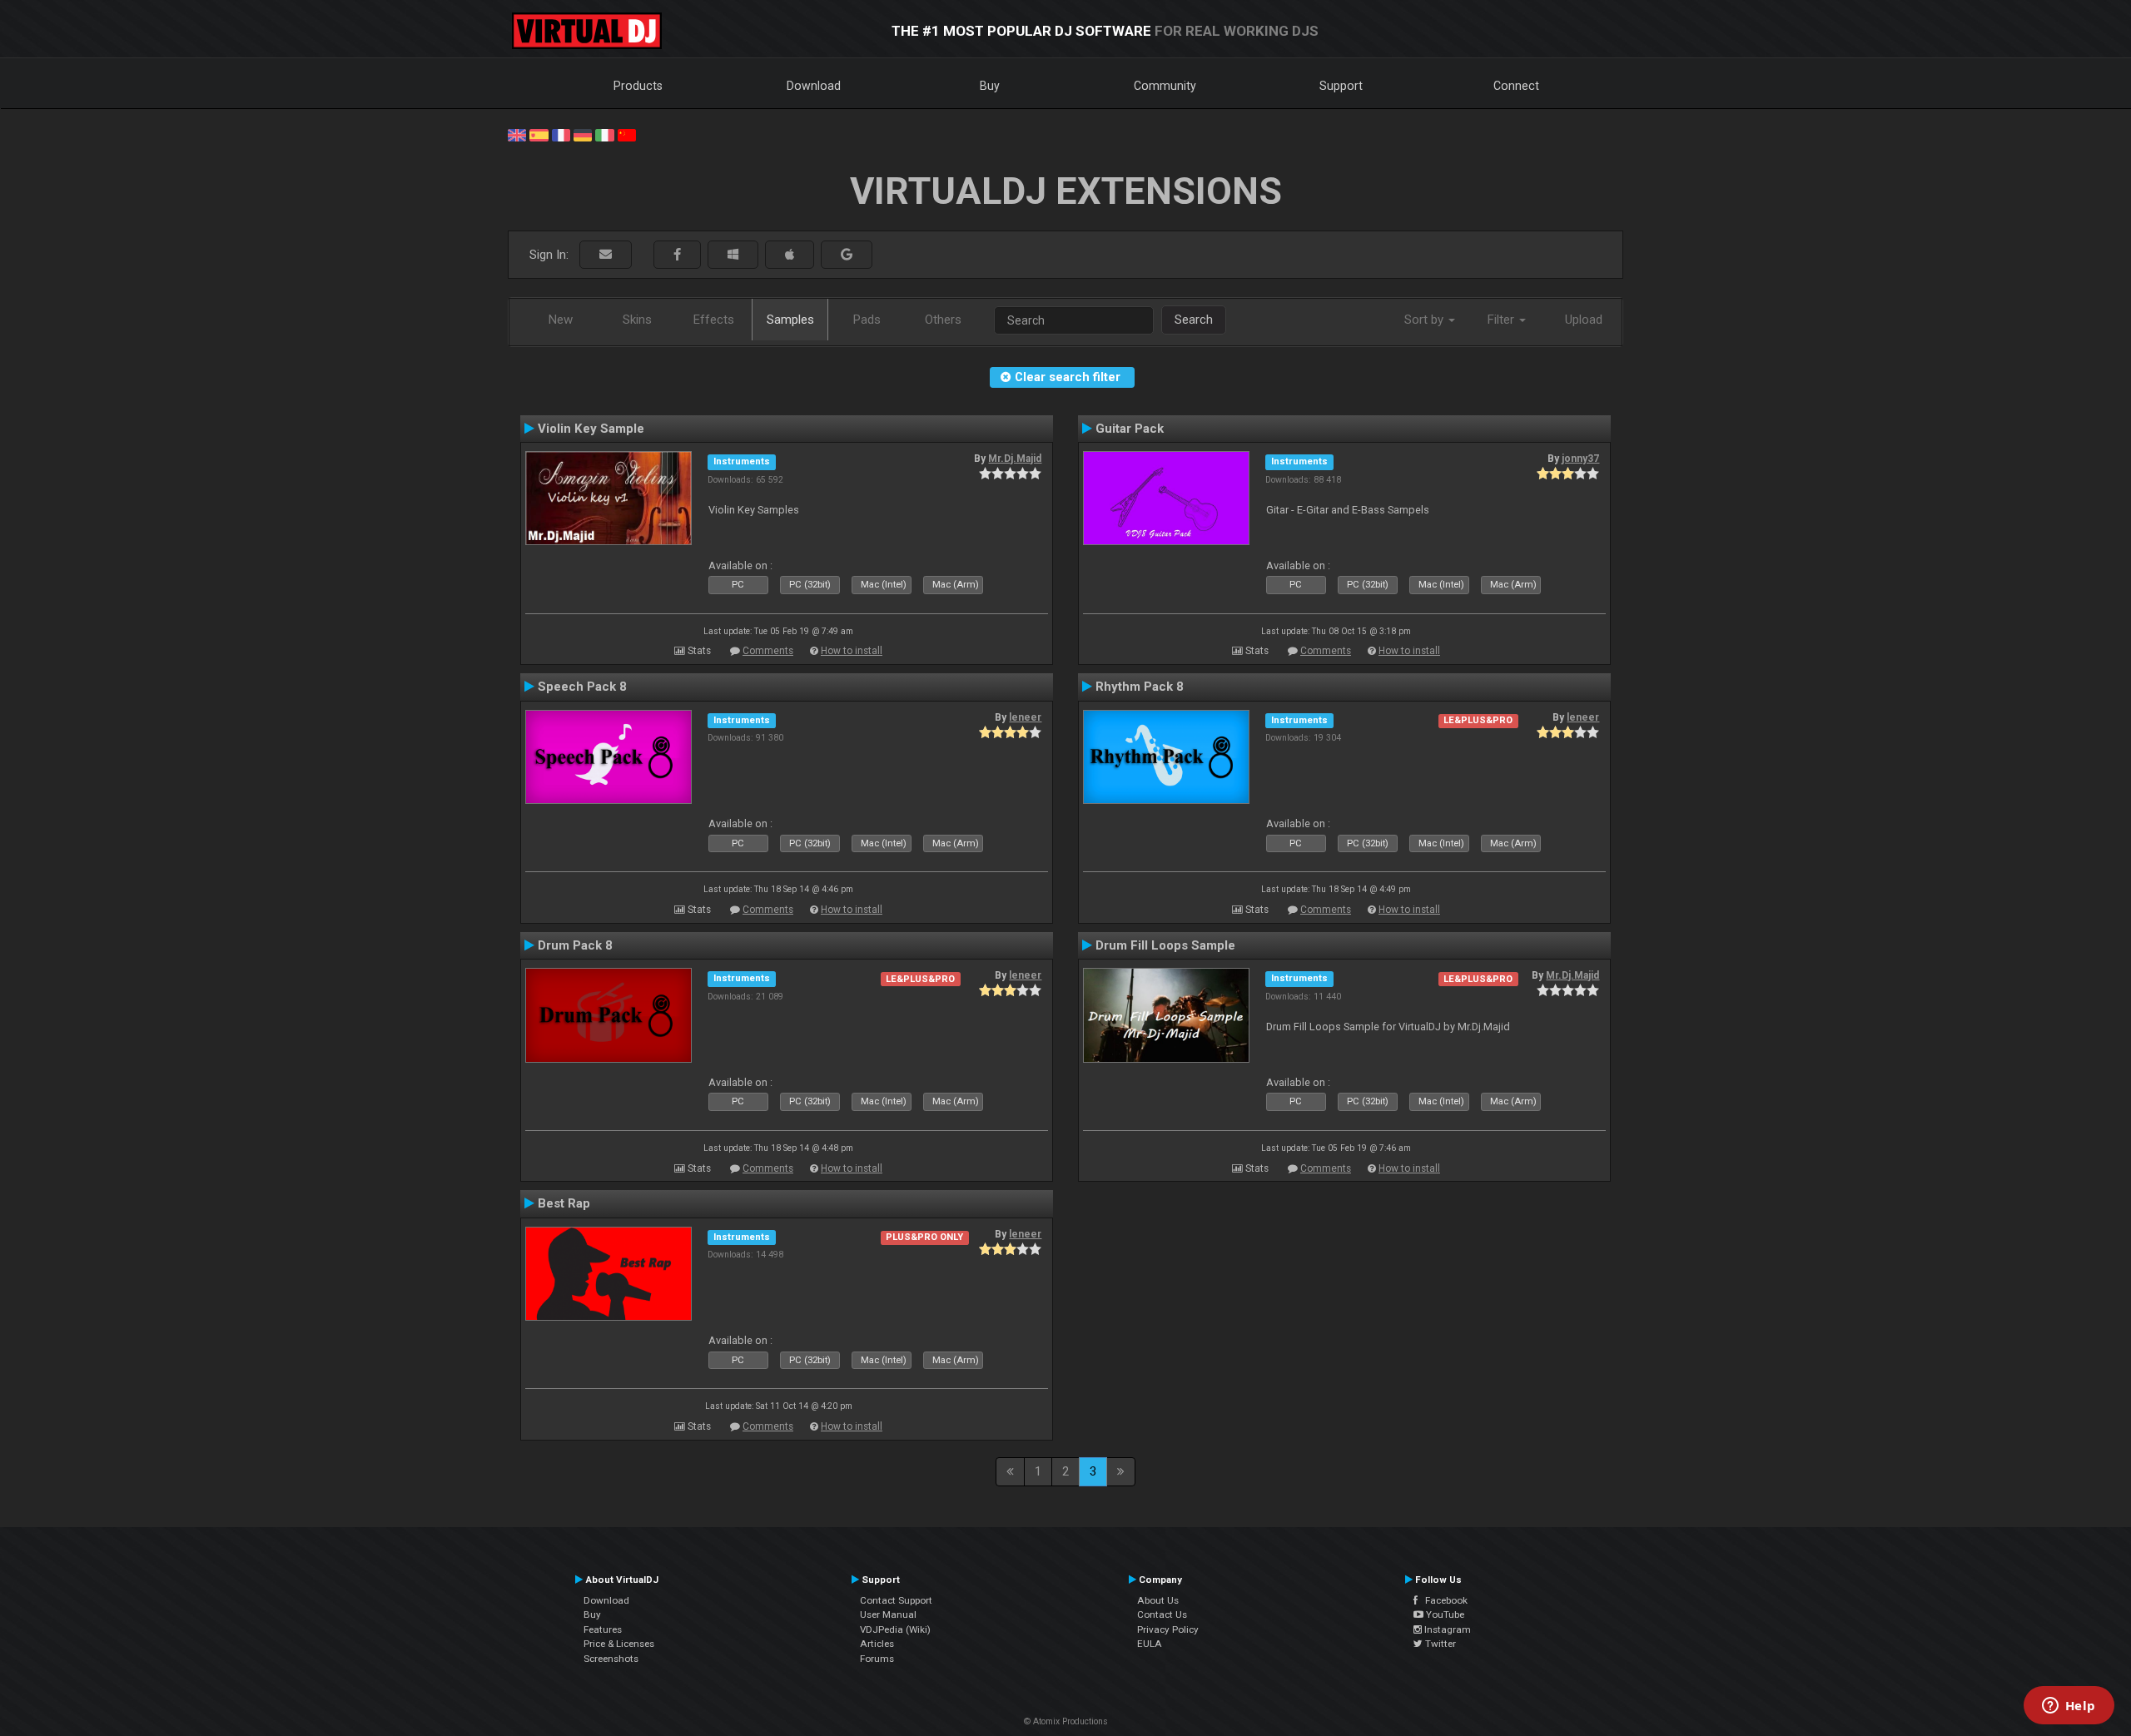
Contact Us (1162, 1614)
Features (603, 1629)
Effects (714, 320)
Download (814, 86)
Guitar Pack (1130, 429)
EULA (1150, 1644)
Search (1194, 320)
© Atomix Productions (1066, 1721)
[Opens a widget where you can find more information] (2069, 1707)
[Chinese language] (627, 134)
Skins (637, 320)
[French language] (561, 134)
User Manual (888, 1614)
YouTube (1444, 1614)
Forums (877, 1659)
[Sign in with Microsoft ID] (733, 255)
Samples (790, 320)
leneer (1025, 717)
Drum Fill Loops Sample (1165, 945)
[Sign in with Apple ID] (790, 255)
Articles (877, 1644)
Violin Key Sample (591, 429)
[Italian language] (604, 134)
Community (1165, 86)
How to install (852, 651)
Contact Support (896, 1600)
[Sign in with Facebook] (677, 255)
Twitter (1439, 1644)
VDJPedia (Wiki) (895, 1629)
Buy (990, 86)
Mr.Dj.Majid (1015, 459)
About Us (1158, 1600)
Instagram (1446, 1629)
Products (638, 86)
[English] (517, 134)
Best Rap (564, 1203)
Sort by (1426, 320)
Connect (1516, 86)
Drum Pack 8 (575, 945)
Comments (768, 651)
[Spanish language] (539, 134)
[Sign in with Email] (606, 255)
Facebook (1443, 1600)
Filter (1503, 320)
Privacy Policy (1168, 1629)
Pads (867, 320)
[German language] (583, 134)
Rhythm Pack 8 (1140, 687)
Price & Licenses (619, 1644)
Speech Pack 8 (582, 687)
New (561, 320)
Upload (1584, 320)
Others (943, 320)
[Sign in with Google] (847, 255)
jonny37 (1580, 459)
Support (1341, 86)
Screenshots (611, 1659)
